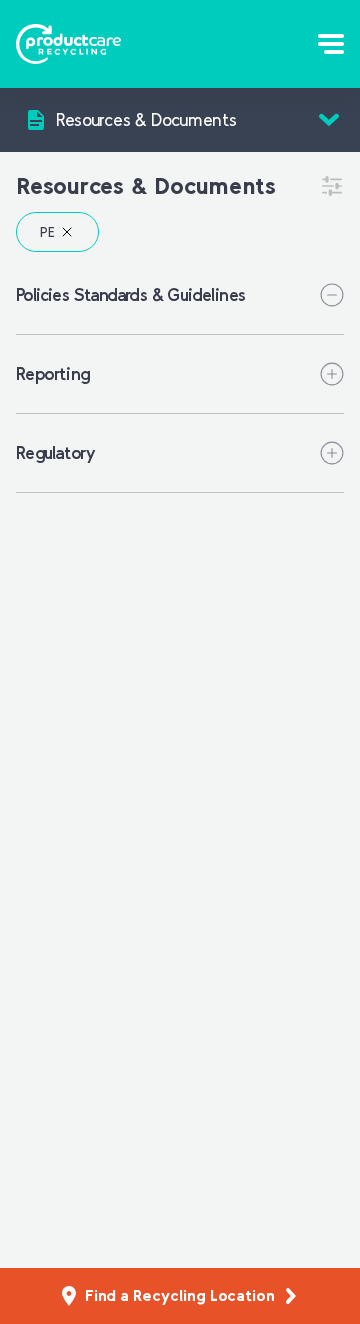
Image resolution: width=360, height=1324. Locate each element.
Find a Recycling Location (180, 1295)
